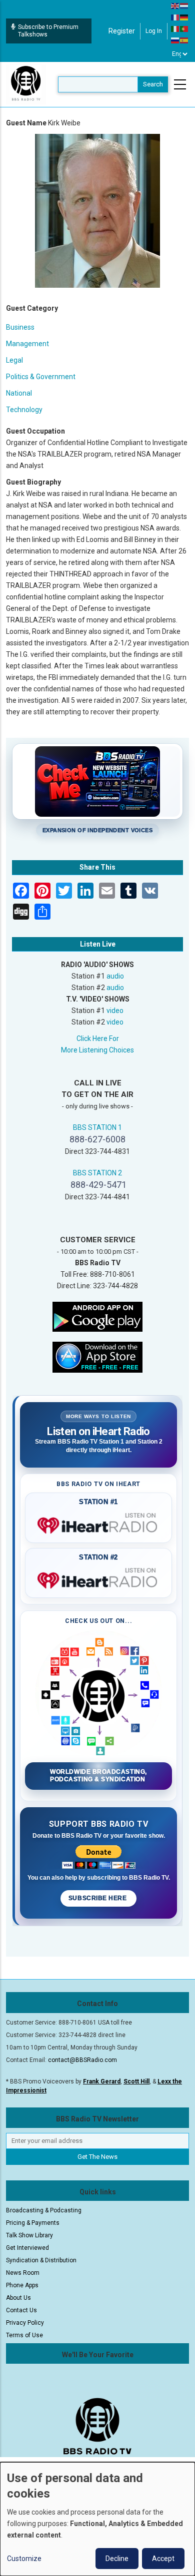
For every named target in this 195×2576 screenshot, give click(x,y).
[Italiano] (175, 28)
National (19, 393)
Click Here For (98, 1038)
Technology (24, 410)
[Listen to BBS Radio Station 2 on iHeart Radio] (98, 1578)
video (115, 1011)
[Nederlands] (184, 5)
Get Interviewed (27, 2248)
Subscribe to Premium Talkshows (48, 31)
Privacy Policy (25, 2323)
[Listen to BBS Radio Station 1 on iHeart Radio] (98, 1524)
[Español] (184, 40)
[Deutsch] (184, 17)
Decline (117, 2559)
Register (122, 31)
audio (115, 976)
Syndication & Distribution (41, 2260)
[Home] (26, 84)
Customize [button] (24, 2559)
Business (20, 327)
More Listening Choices (97, 1050)
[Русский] (175, 40)
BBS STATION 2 (97, 1173)
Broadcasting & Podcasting (44, 2210)
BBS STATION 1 (97, 1127)
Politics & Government (41, 377)
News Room (23, 2273)
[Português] (184, 28)
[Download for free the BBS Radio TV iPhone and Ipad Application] (97, 1356)
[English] (175, 5)
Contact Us (21, 2310)
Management (27, 344)
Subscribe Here (98, 1898)
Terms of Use (24, 2335)
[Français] (175, 17)
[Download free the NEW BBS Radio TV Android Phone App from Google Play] (97, 1316)
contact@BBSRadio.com (82, 2060)
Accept (163, 2559)
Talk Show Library (29, 2235)
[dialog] (97, 2519)
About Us (18, 2298)
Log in (154, 31)
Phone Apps (22, 2285)
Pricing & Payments (33, 2223)
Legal (14, 360)
